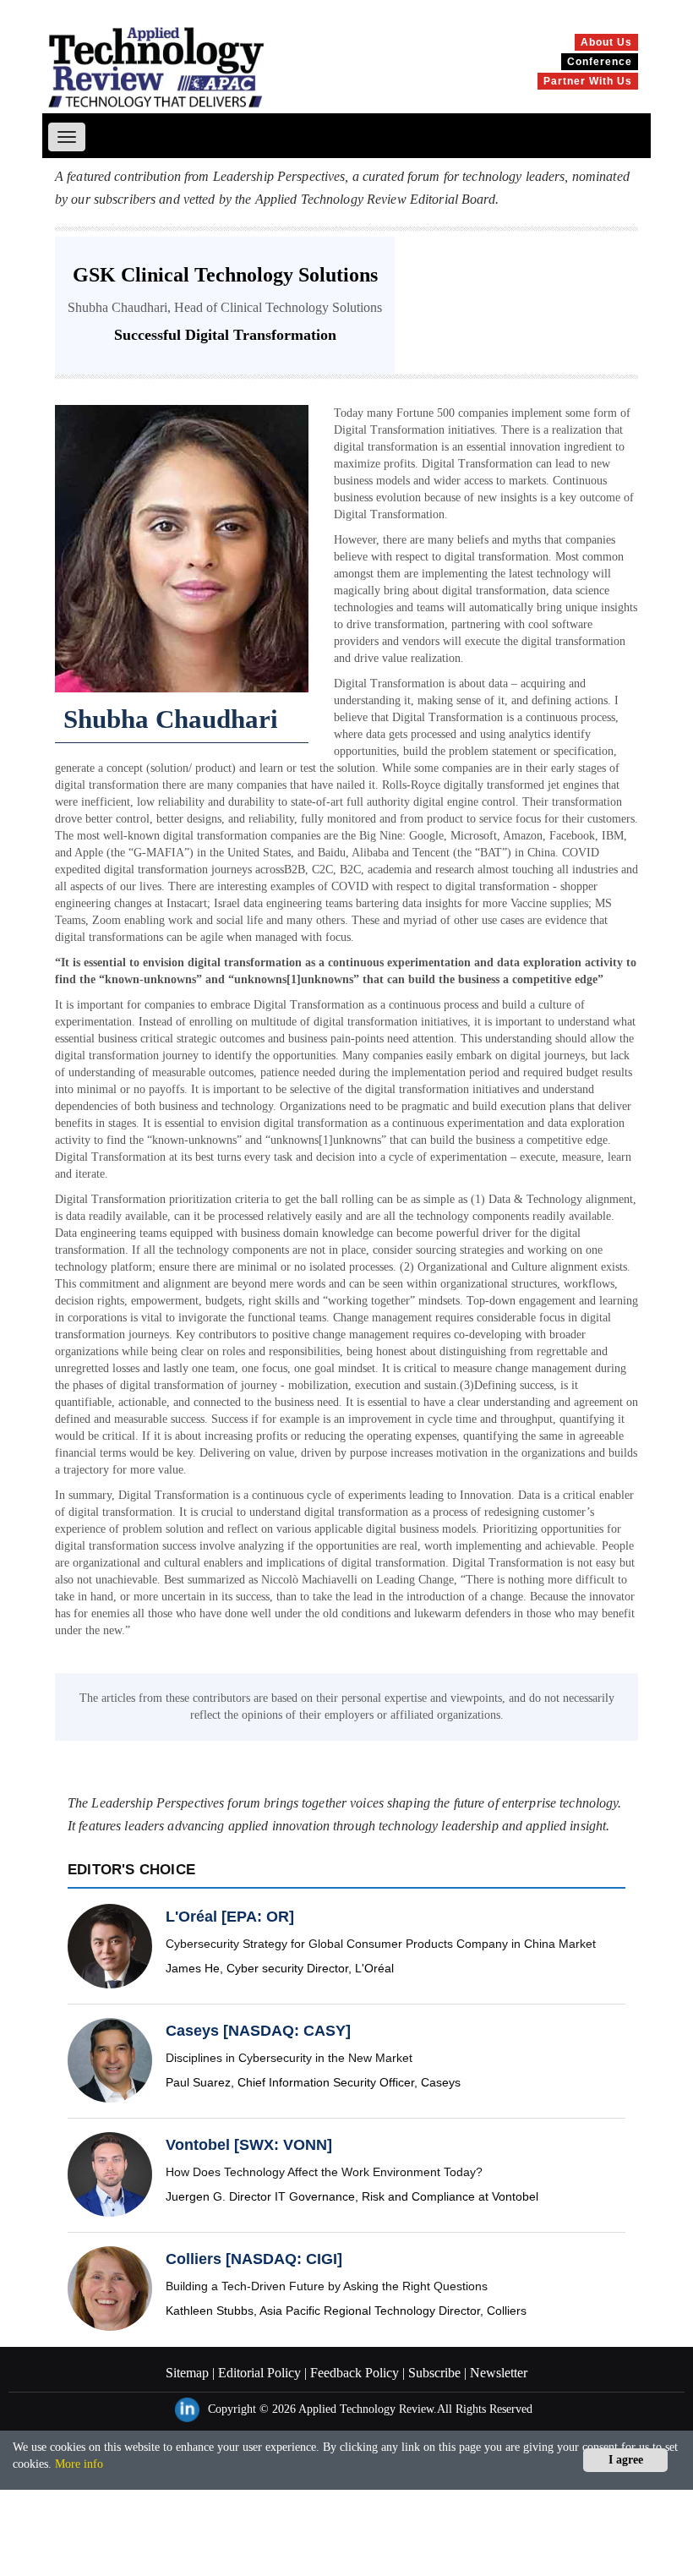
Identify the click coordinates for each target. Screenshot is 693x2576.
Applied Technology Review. (368, 2409)
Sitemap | (190, 2373)
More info (79, 2464)
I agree (626, 2460)
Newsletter (497, 2373)
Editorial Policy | (261, 2373)
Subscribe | (436, 2373)
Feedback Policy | (356, 2373)
